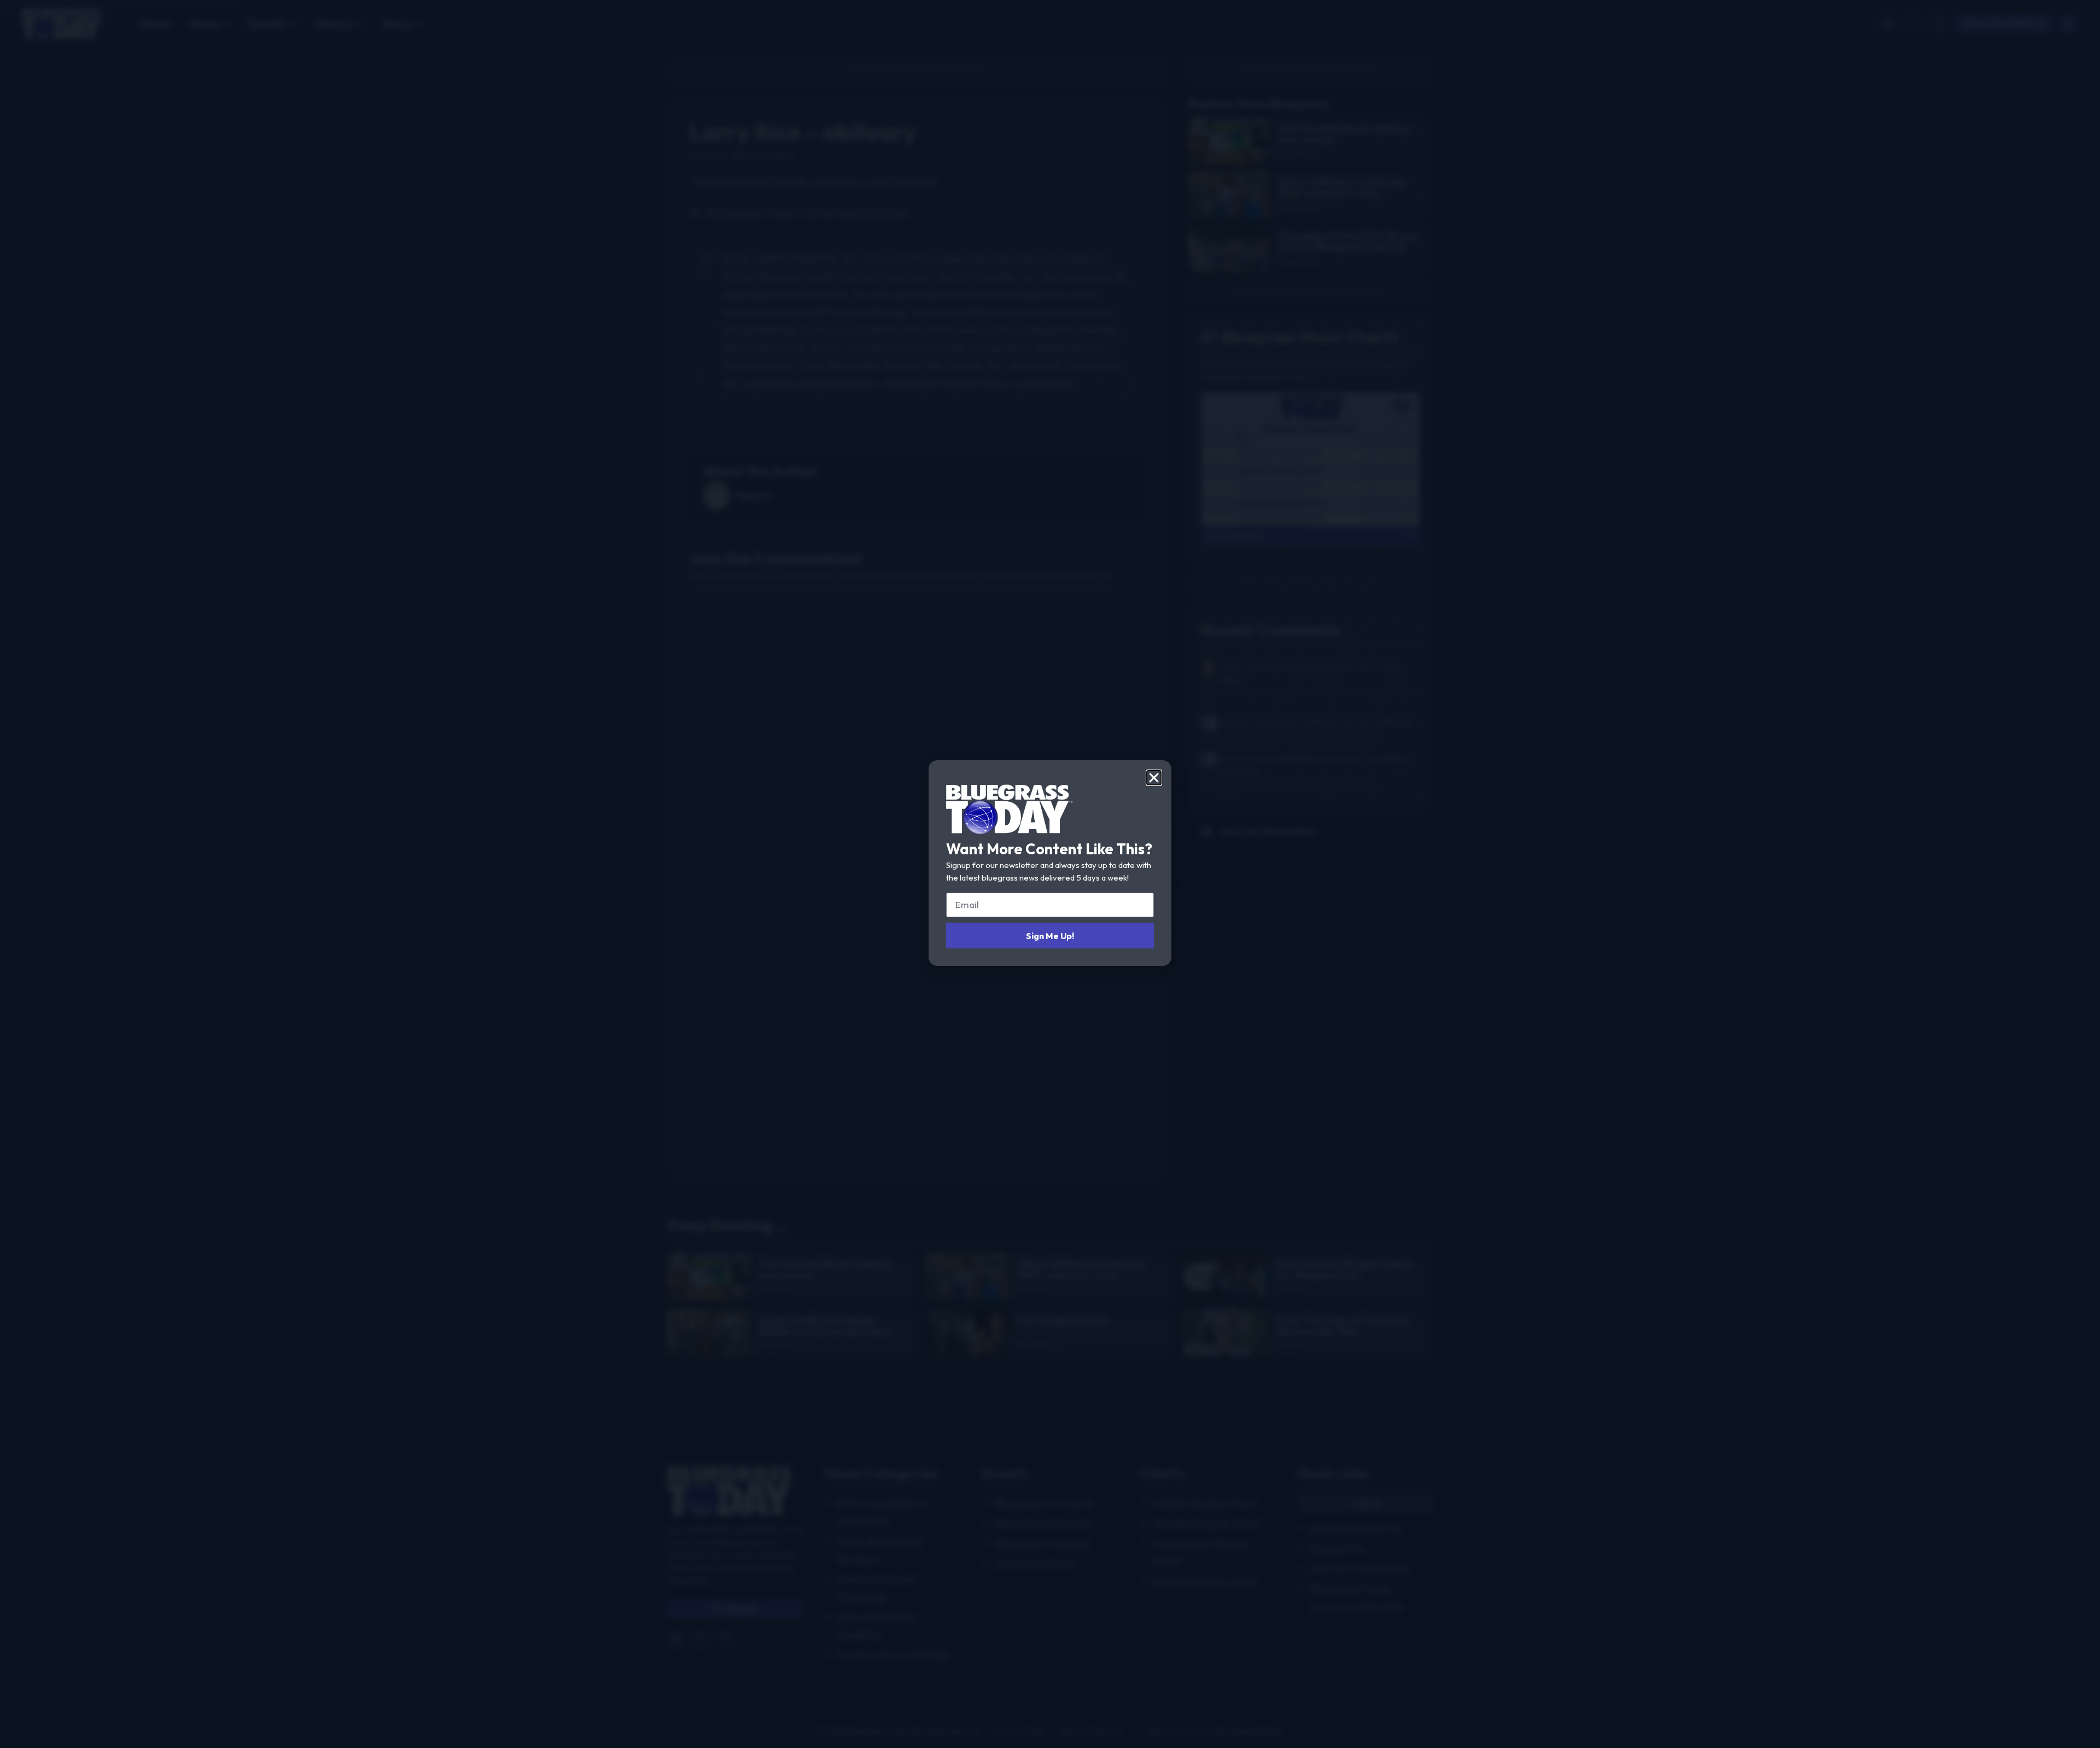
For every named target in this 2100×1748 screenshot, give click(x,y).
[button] (1154, 778)
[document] (1050, 874)
